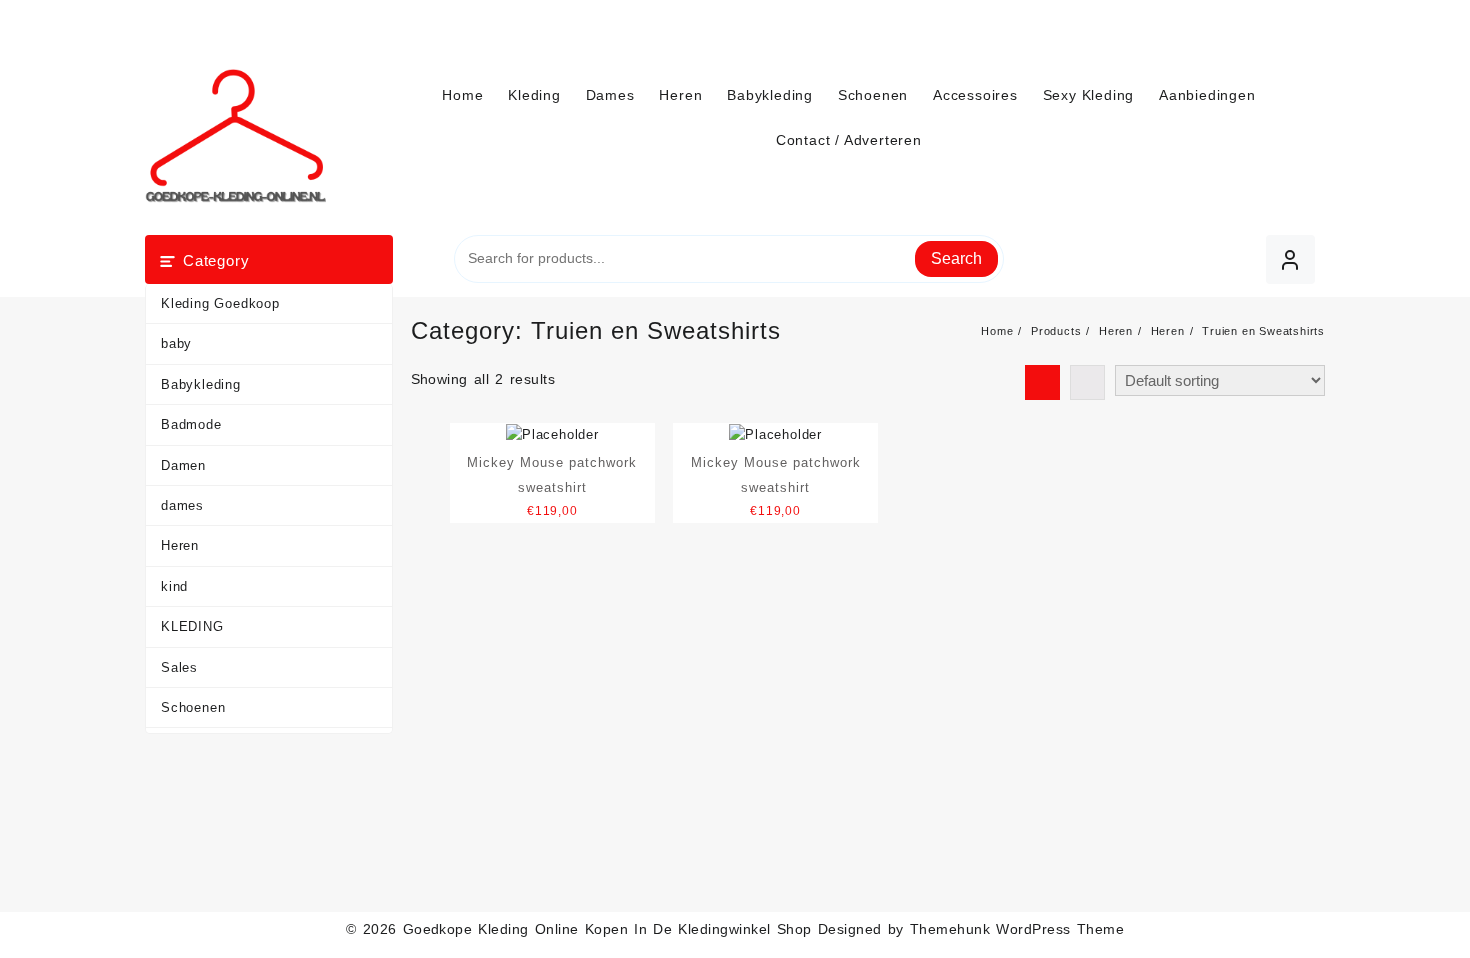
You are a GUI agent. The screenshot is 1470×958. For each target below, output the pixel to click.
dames (182, 505)
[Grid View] (1042, 382)
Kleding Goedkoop (220, 303)
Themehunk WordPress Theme (1017, 929)
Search (956, 258)
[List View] (1087, 382)
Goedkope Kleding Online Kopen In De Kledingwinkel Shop (607, 929)
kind (174, 586)
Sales (179, 667)
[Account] (1290, 259)
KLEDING (192, 626)
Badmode (191, 424)
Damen (183, 465)
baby (176, 343)
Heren (180, 545)
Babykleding (201, 384)
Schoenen (193, 707)
